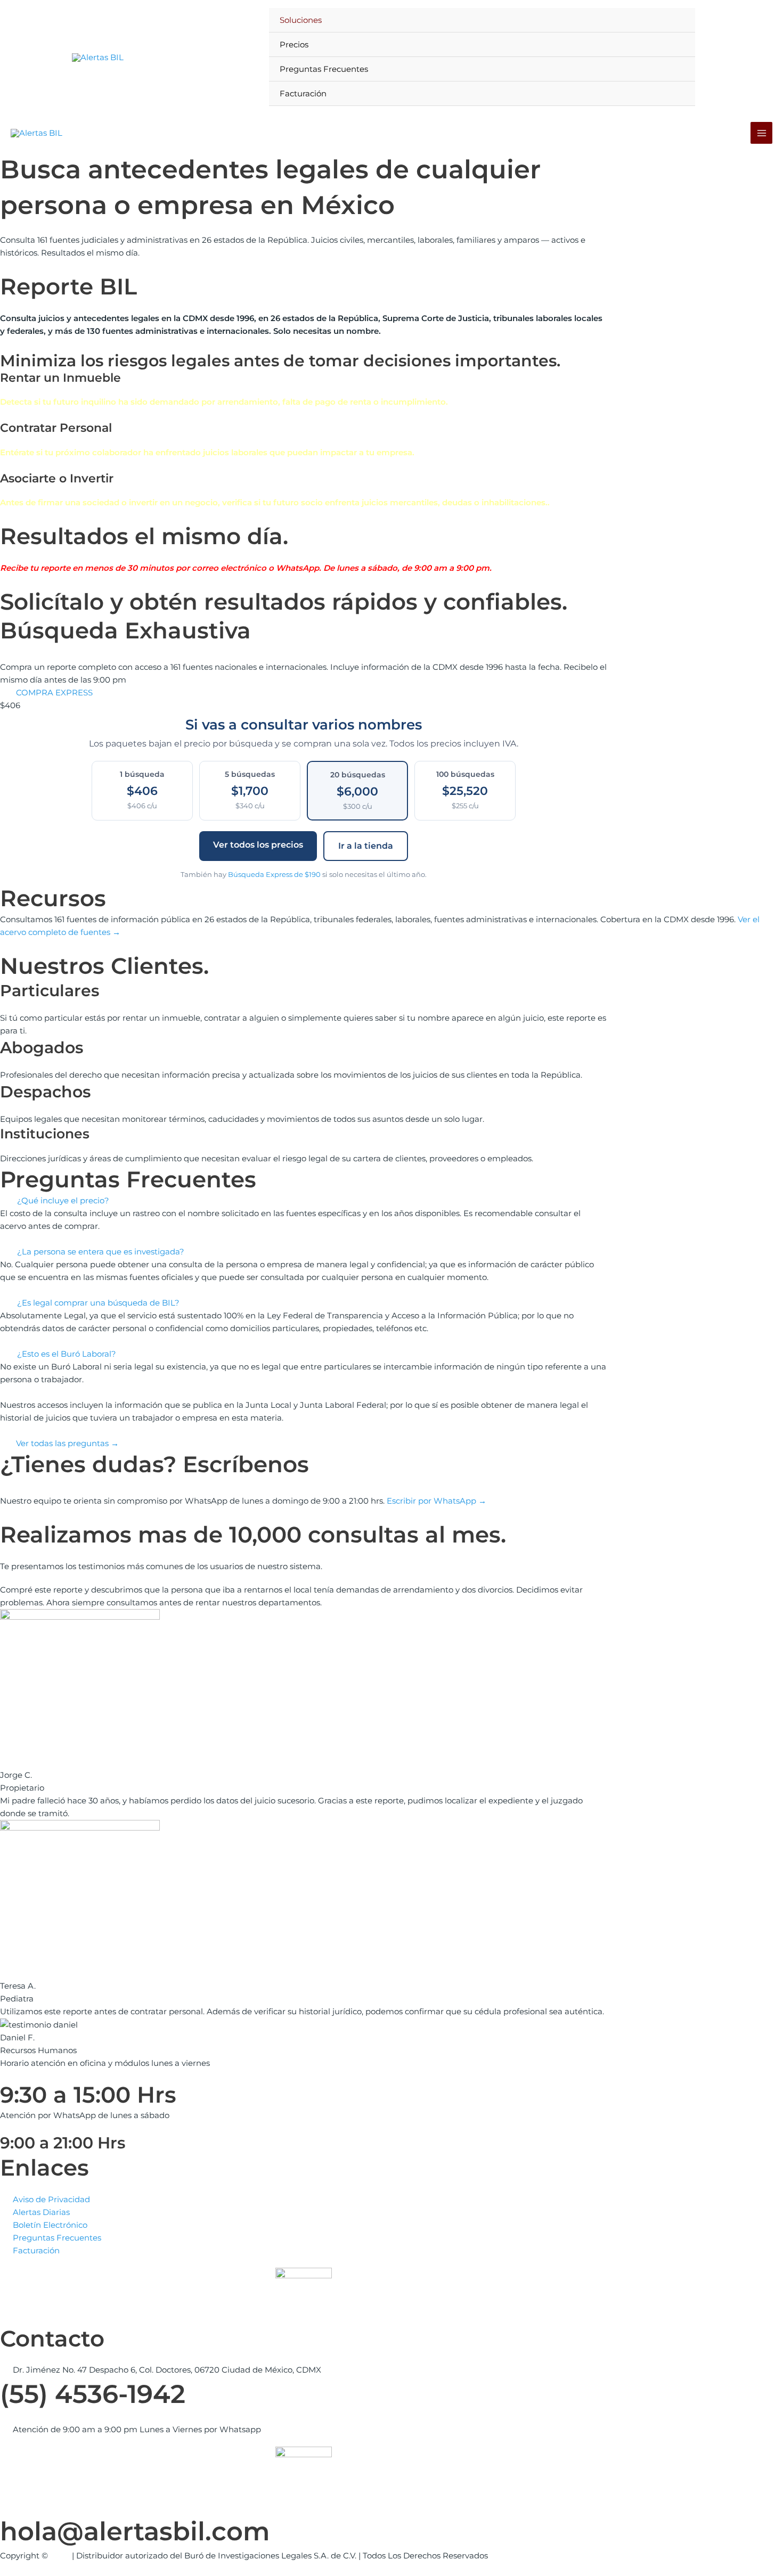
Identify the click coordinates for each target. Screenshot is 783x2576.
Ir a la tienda (366, 846)
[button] (304, 1201)
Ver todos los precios (258, 845)
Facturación (303, 93)
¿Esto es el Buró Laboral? (67, 1354)
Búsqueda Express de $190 (274, 874)
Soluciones (301, 20)
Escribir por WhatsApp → (437, 1501)
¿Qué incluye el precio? (63, 1200)
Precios (294, 44)
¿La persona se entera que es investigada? (101, 1252)
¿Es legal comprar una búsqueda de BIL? (98, 1303)
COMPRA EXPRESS (54, 692)
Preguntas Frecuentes (324, 69)
